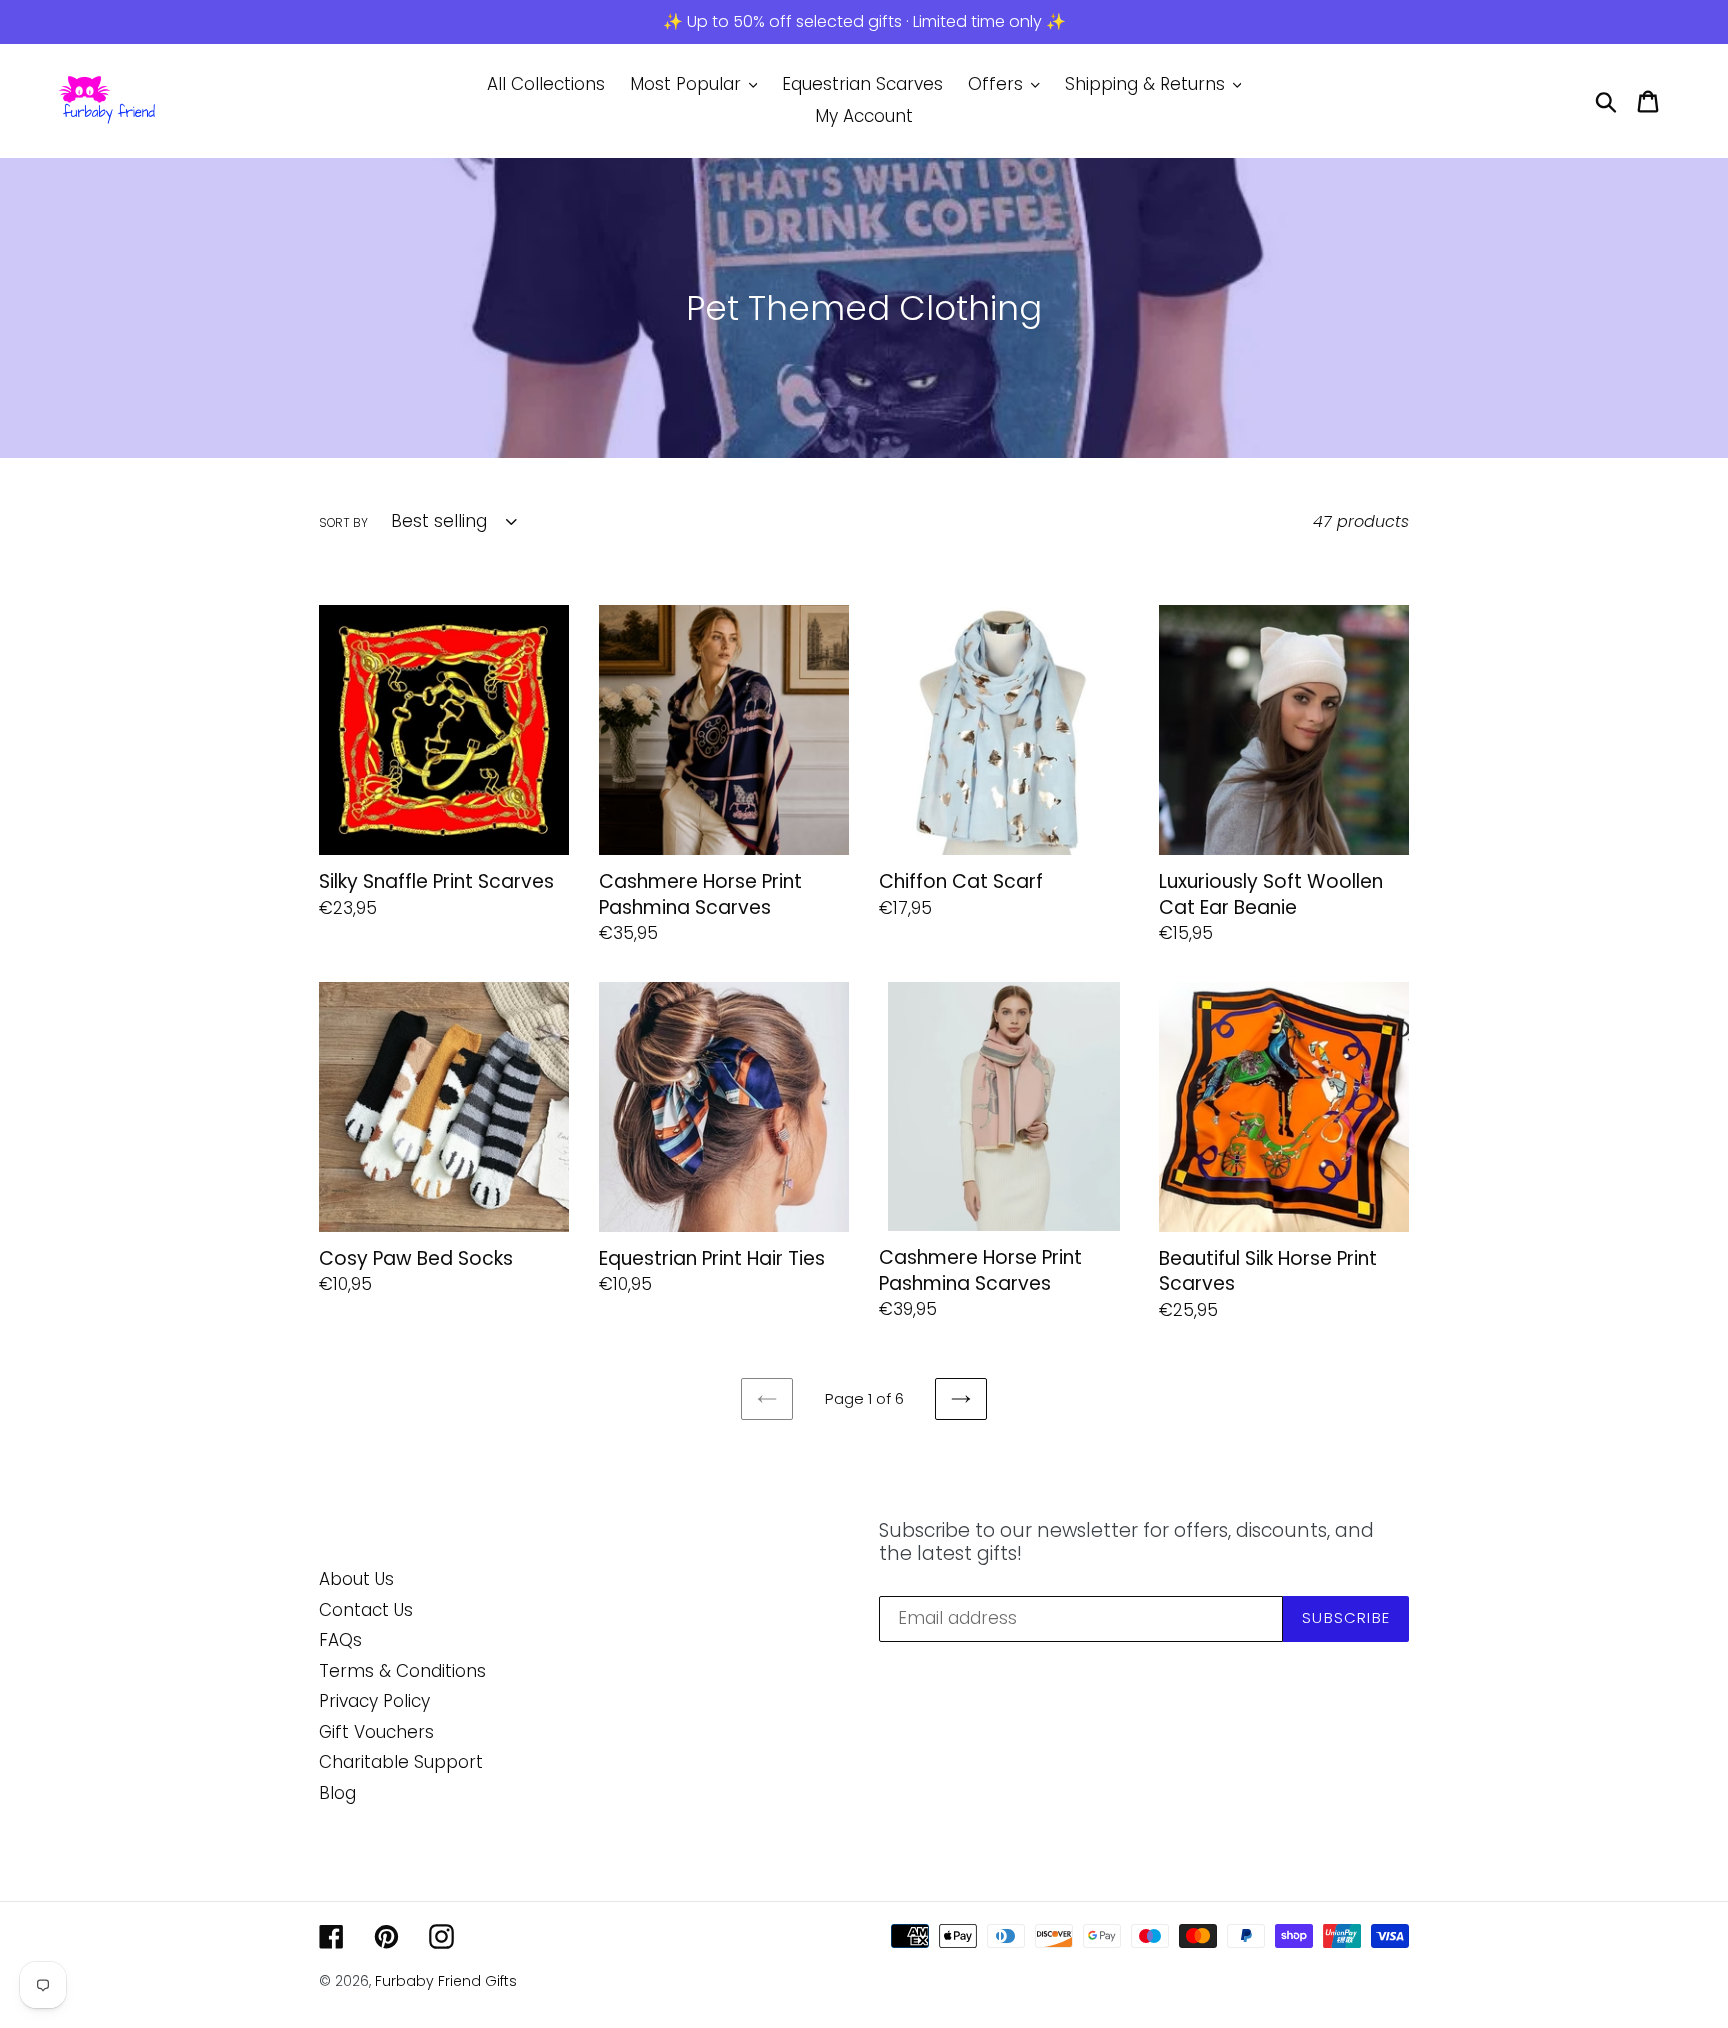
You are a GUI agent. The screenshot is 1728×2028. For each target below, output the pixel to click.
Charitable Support (401, 1762)
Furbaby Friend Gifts (446, 1981)
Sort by (343, 522)
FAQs (340, 1640)
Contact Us (366, 1610)
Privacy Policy (374, 1701)
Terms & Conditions (402, 1671)
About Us (356, 1579)
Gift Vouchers (376, 1732)
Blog (337, 1793)
